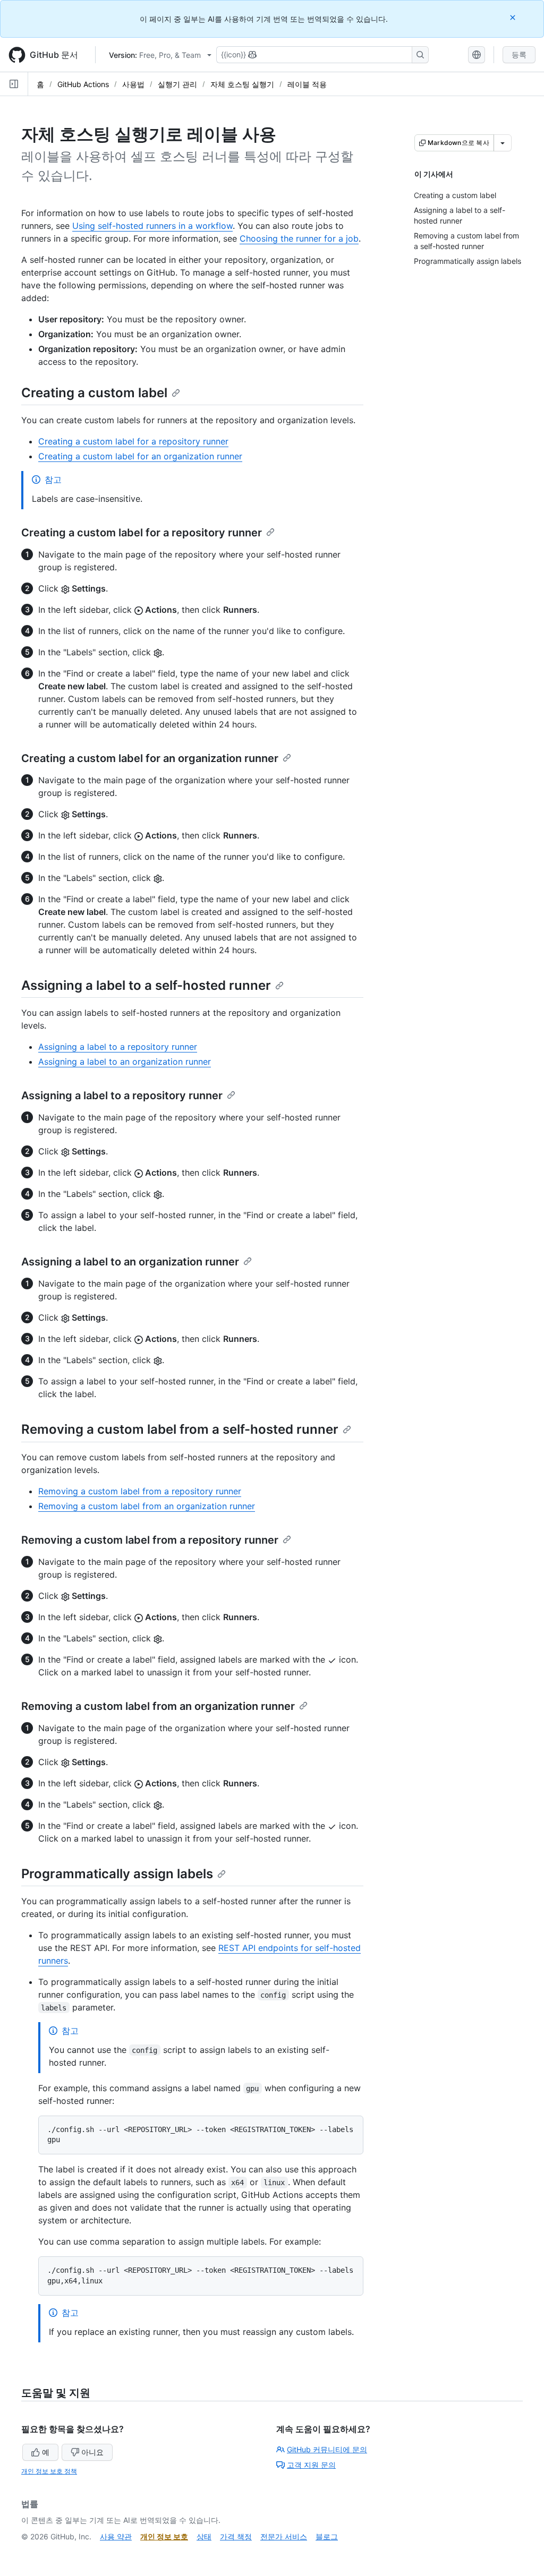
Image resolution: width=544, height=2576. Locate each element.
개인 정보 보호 (164, 2536)
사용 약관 (116, 2536)
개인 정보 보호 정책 (49, 2471)
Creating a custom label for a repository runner (133, 441)
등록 (519, 54)
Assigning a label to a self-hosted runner (146, 985)
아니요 (92, 2452)
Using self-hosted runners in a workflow (152, 226)
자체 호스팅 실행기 (242, 84)
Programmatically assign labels (117, 1874)
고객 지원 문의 (311, 2465)
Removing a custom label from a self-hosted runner (180, 1429)
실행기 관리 (177, 84)
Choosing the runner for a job (299, 238)
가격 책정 (236, 2536)
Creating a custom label (94, 393)
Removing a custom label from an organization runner (147, 1506)
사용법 (133, 84)
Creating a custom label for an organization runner (140, 456)
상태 (204, 2536)
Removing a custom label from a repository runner (140, 1491)
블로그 (327, 2536)
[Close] (514, 17)
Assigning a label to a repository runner (118, 1047)
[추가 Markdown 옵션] (503, 143)
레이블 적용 (307, 84)
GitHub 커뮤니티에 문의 (327, 2449)
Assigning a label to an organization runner (125, 1062)
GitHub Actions (83, 84)
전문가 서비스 (284, 2536)
